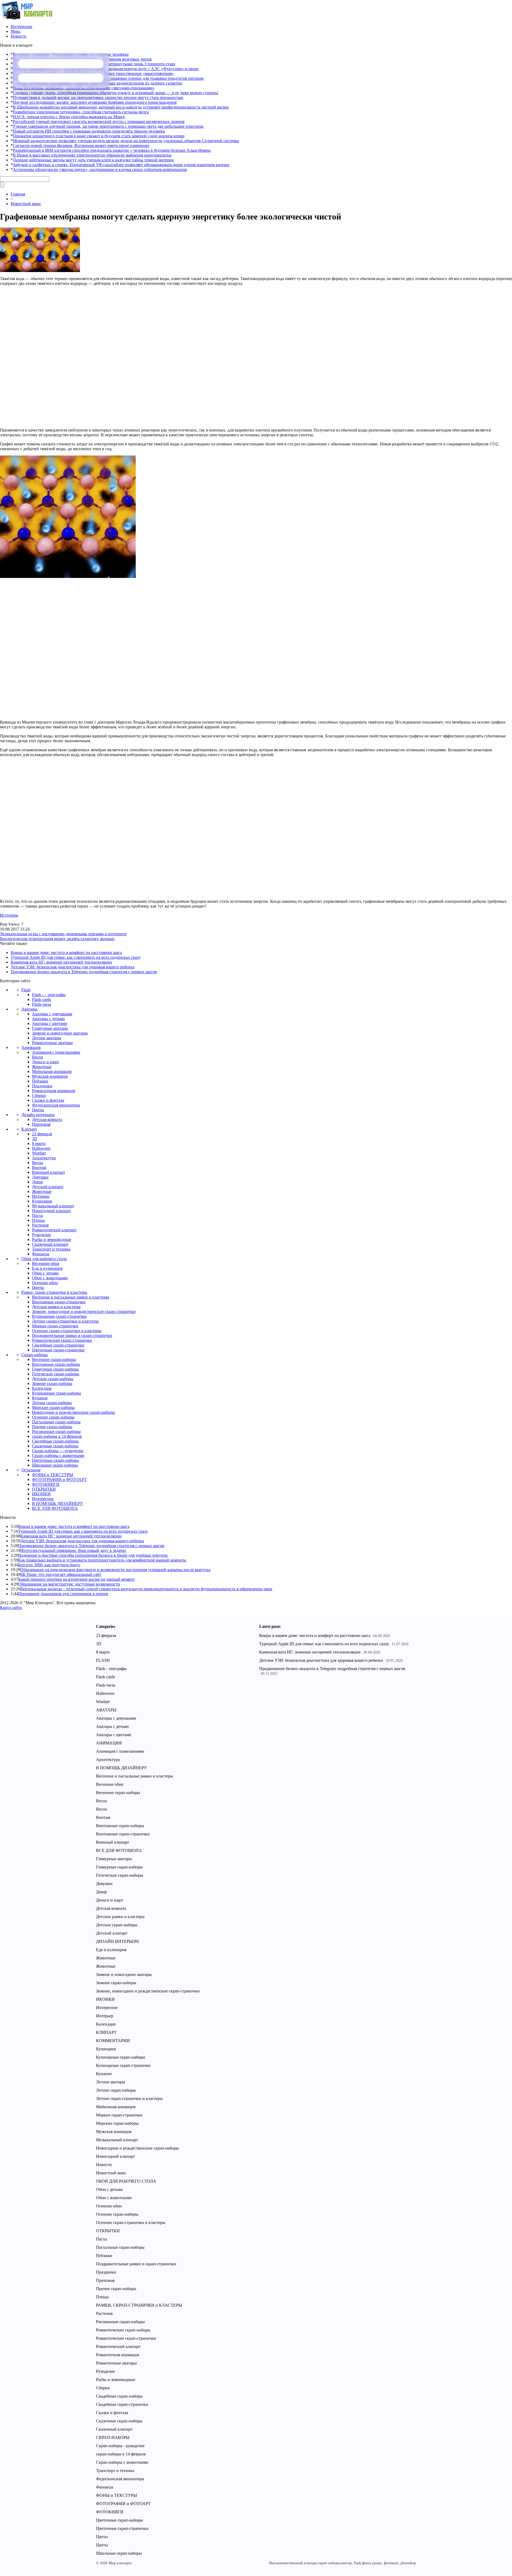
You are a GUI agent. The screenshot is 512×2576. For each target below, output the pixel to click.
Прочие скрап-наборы (52, 1427)
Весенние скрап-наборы (54, 1359)
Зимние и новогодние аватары (60, 1033)
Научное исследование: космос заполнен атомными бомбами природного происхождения (95, 102)
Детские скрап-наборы (53, 1379)
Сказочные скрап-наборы (55, 1446)
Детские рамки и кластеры (56, 1307)
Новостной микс (26, 204)
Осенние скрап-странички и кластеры (67, 1331)
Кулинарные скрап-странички (59, 1316)
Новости (19, 36)
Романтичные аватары (52, 1043)
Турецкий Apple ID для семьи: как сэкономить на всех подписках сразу (76, 957)
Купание (40, 1398)
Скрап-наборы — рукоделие (58, 1451)
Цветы (38, 1110)
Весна (37, 1057)
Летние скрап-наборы (52, 1403)
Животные (42, 1067)
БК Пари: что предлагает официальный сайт (61, 1574)
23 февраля (42, 1134)
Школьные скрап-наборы (55, 1465)
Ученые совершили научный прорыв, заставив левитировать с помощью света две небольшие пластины (108, 126)
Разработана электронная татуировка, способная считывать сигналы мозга (81, 112)
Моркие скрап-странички (55, 1326)
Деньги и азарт (46, 1062)
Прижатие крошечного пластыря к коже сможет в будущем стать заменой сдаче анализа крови (99, 136)
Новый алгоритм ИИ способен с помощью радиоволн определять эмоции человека (89, 131)
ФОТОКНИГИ (46, 1484)
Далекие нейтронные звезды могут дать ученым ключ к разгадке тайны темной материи (93, 160)
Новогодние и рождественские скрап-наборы (73, 1412)
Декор (37, 1182)
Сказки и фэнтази (48, 1100)
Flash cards (41, 999)
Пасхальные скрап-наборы (56, 1422)
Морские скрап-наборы (53, 1407)
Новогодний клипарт (51, 1211)
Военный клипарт (49, 1172)
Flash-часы (42, 1004)
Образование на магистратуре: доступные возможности (69, 1584)
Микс (16, 31)
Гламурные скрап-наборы (55, 1369)
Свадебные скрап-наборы (55, 1441)
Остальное (31, 1470)
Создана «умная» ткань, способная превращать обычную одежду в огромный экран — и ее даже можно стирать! (116, 93)
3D (35, 1139)
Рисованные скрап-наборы (56, 1431)
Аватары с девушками (52, 1014)
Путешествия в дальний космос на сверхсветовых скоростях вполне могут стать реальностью (98, 97)
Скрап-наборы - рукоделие (120, 2446)
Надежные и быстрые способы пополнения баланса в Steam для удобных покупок (93, 1555)
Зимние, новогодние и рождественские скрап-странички (84, 1311)
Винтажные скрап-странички (59, 1302)
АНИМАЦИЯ (109, 1743)
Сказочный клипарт (50, 1244)
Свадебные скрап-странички (58, 1345)
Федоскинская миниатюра (56, 1105)
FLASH (103, 1660)
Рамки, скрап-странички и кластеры (54, 1292)
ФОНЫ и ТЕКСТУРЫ (53, 1475)
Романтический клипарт (54, 1230)
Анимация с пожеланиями (56, 1052)
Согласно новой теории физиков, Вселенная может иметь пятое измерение (81, 145)
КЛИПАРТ (106, 2032)
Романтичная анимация (53, 1091)
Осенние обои (45, 1283)
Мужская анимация (50, 1076)
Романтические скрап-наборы (123, 2330)
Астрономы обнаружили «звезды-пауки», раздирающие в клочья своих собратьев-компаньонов (100, 169)
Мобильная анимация (52, 1071)
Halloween (41, 1148)
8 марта (39, 1143)
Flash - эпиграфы (111, 1669)
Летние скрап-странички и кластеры (65, 1321)
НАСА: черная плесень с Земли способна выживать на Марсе (69, 117)
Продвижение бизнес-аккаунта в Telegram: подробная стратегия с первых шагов (84, 972)
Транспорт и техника (51, 1249)
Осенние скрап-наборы (53, 1417)
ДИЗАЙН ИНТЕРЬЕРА (118, 1941)
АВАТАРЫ (106, 1710)
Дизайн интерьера (38, 1115)
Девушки (40, 1177)
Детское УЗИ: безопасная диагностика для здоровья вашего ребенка (73, 967)
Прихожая (41, 1124)
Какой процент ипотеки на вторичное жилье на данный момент (77, 1579)
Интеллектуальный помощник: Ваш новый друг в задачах (73, 1550)
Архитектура (44, 1158)
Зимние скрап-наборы (52, 1383)
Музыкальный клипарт (53, 1206)
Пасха (37, 1215)
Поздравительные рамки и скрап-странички (72, 1335)
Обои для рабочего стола (44, 1259)
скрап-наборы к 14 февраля (57, 1436)
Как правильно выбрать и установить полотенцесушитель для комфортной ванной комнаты (102, 1560)
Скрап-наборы (35, 1355)
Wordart (39, 1153)
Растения (40, 1225)
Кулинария (42, 1201)
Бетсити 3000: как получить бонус (49, 1565)
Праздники (42, 1086)
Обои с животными (50, 1278)
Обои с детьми (45, 1273)
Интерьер (41, 1196)
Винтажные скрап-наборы (56, 1364)
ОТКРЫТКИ (44, 1489)
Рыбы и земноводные (52, 1239)
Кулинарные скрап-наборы (57, 1393)
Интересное (21, 27)
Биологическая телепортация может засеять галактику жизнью (57, 939)
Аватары (29, 1009)
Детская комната (47, 1119)
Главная (18, 194)
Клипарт (29, 1129)
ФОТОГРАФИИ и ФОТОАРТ (59, 1479)
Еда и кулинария (47, 1268)
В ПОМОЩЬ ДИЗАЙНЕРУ (57, 1503)
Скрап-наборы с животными (58, 1455)
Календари (42, 1388)
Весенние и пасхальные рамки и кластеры (71, 1297)
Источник (9, 915)
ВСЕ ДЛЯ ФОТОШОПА (55, 1508)
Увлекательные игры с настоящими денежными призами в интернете (63, 934)
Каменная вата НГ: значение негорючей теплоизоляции (61, 962)
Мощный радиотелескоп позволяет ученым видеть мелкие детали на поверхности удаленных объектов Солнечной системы (126, 141)
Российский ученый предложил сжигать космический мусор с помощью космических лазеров (99, 121)
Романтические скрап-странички (62, 1340)
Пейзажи (40, 1081)
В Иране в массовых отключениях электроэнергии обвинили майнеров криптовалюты (92, 155)
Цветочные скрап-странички (58, 1350)
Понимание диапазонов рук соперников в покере (63, 1594)
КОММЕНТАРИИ (113, 2041)
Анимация (31, 1047)
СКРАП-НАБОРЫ (113, 2437)
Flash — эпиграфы (49, 995)
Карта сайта (11, 1607)
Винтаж (39, 1167)
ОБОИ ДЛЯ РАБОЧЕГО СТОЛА (126, 2181)
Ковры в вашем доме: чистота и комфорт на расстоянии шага (66, 952)
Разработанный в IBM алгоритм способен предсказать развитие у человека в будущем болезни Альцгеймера (112, 150)
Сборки (39, 1095)
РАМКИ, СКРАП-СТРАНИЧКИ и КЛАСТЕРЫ (139, 2305)
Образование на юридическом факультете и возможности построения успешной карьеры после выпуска (115, 1570)
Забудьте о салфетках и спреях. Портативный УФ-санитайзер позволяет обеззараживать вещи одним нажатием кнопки (121, 165)
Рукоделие (41, 1235)
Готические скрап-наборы (56, 1374)
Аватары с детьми (48, 1019)
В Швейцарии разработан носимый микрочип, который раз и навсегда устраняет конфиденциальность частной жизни (121, 107)
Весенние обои (46, 1263)
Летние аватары (47, 1038)
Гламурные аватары (50, 1028)
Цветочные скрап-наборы (55, 1460)
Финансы (41, 1254)
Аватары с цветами (50, 1023)
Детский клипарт (48, 1187)
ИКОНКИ (41, 1494)
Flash (26, 990)
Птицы (38, 1220)
